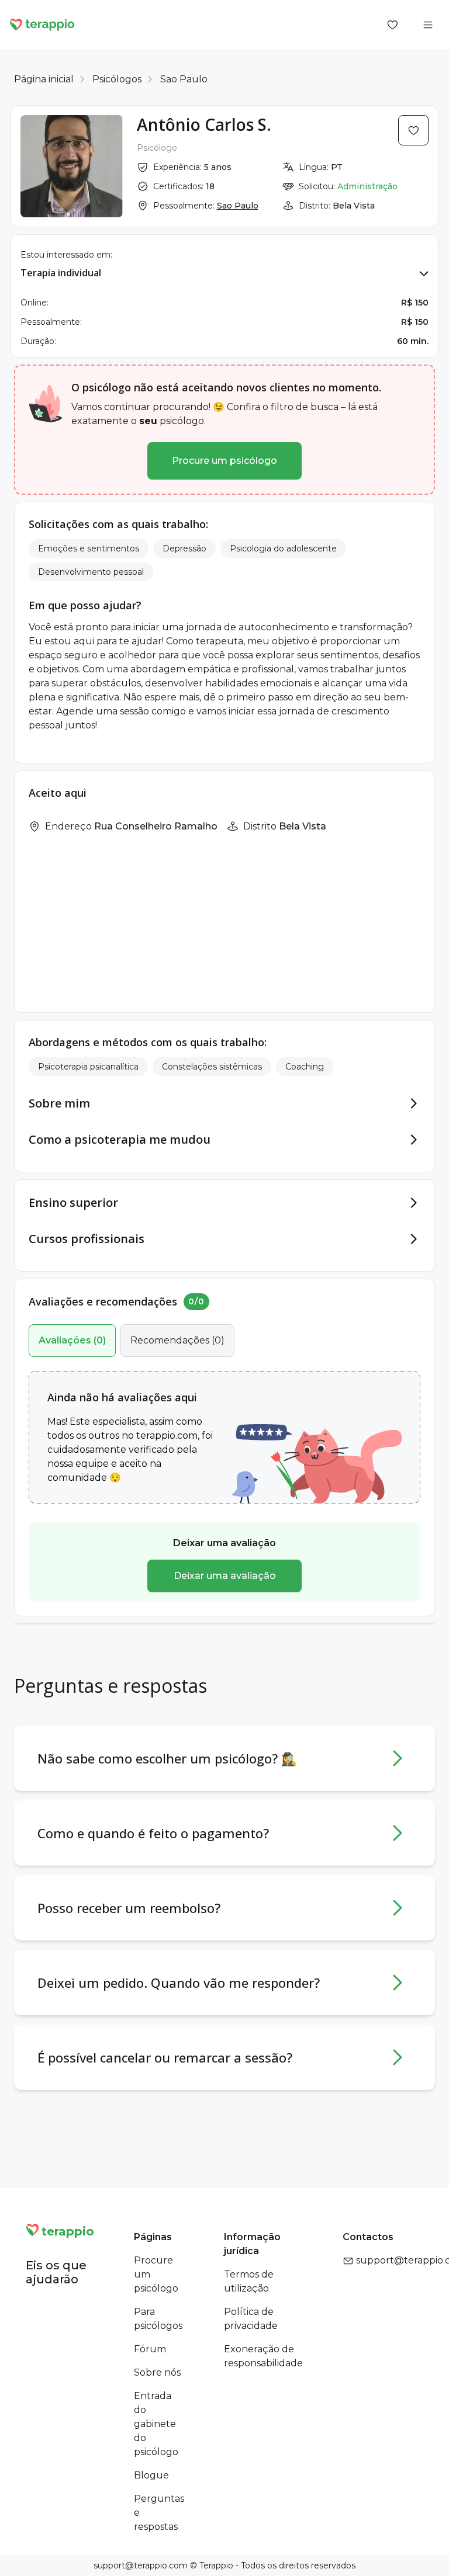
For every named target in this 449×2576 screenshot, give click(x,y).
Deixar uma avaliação (225, 1576)
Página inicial (44, 79)
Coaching (305, 1067)
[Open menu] (428, 25)
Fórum (150, 2349)
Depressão (184, 548)
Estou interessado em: (66, 255)
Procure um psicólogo (224, 461)
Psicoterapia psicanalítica (88, 1067)
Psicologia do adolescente (283, 548)
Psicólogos (117, 79)
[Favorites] (393, 25)
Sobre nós (157, 2372)
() (72, 1340)
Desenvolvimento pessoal (91, 572)
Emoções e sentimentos (89, 548)
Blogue (151, 2475)
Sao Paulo (184, 79)
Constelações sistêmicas (212, 1067)
